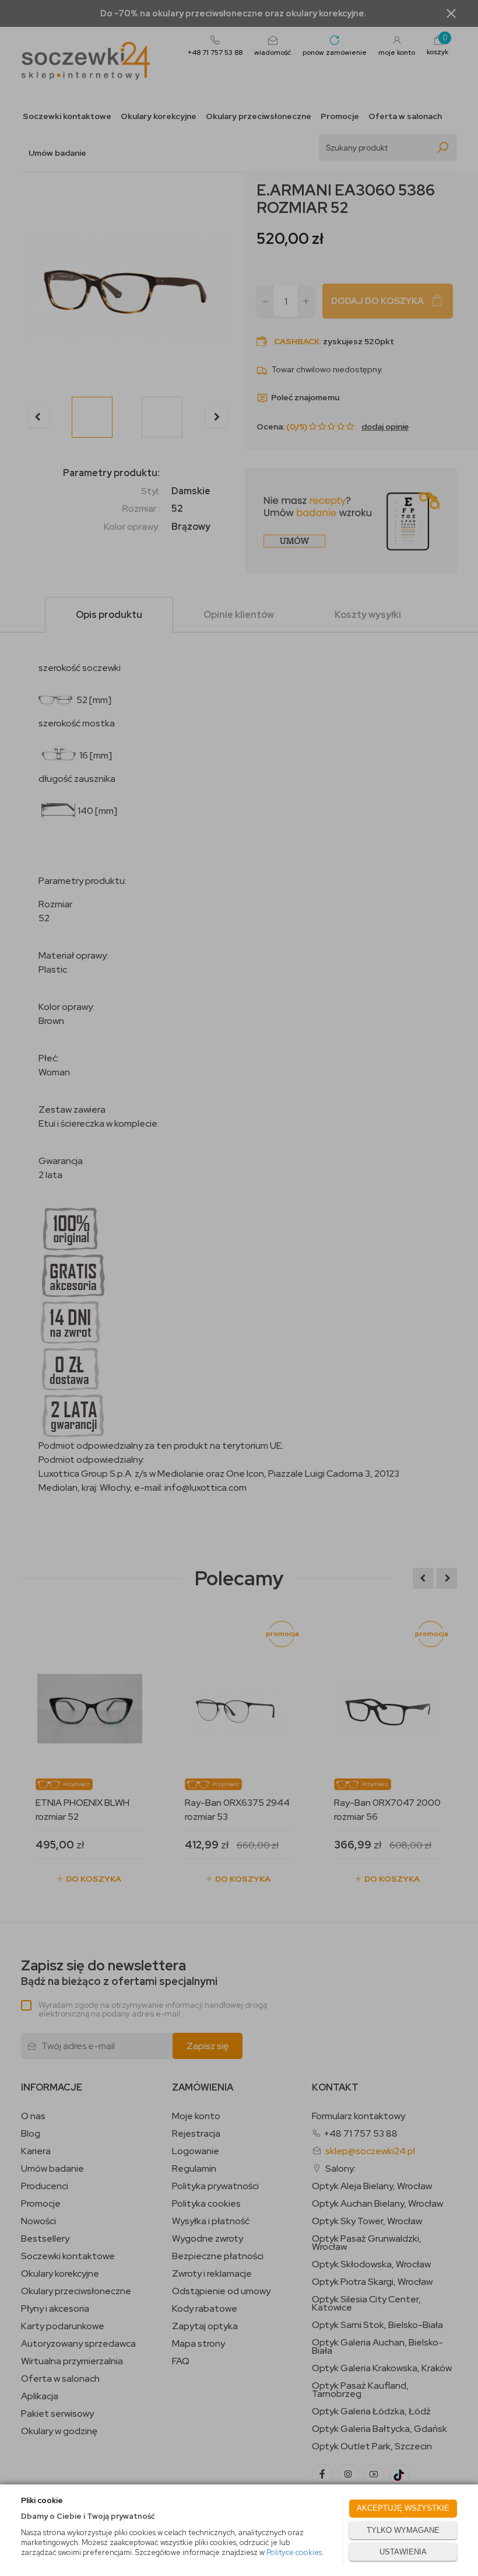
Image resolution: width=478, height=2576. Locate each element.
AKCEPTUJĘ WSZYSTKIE (403, 2508)
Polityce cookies (294, 2552)
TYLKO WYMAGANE (403, 2530)
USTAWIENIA (403, 2552)
